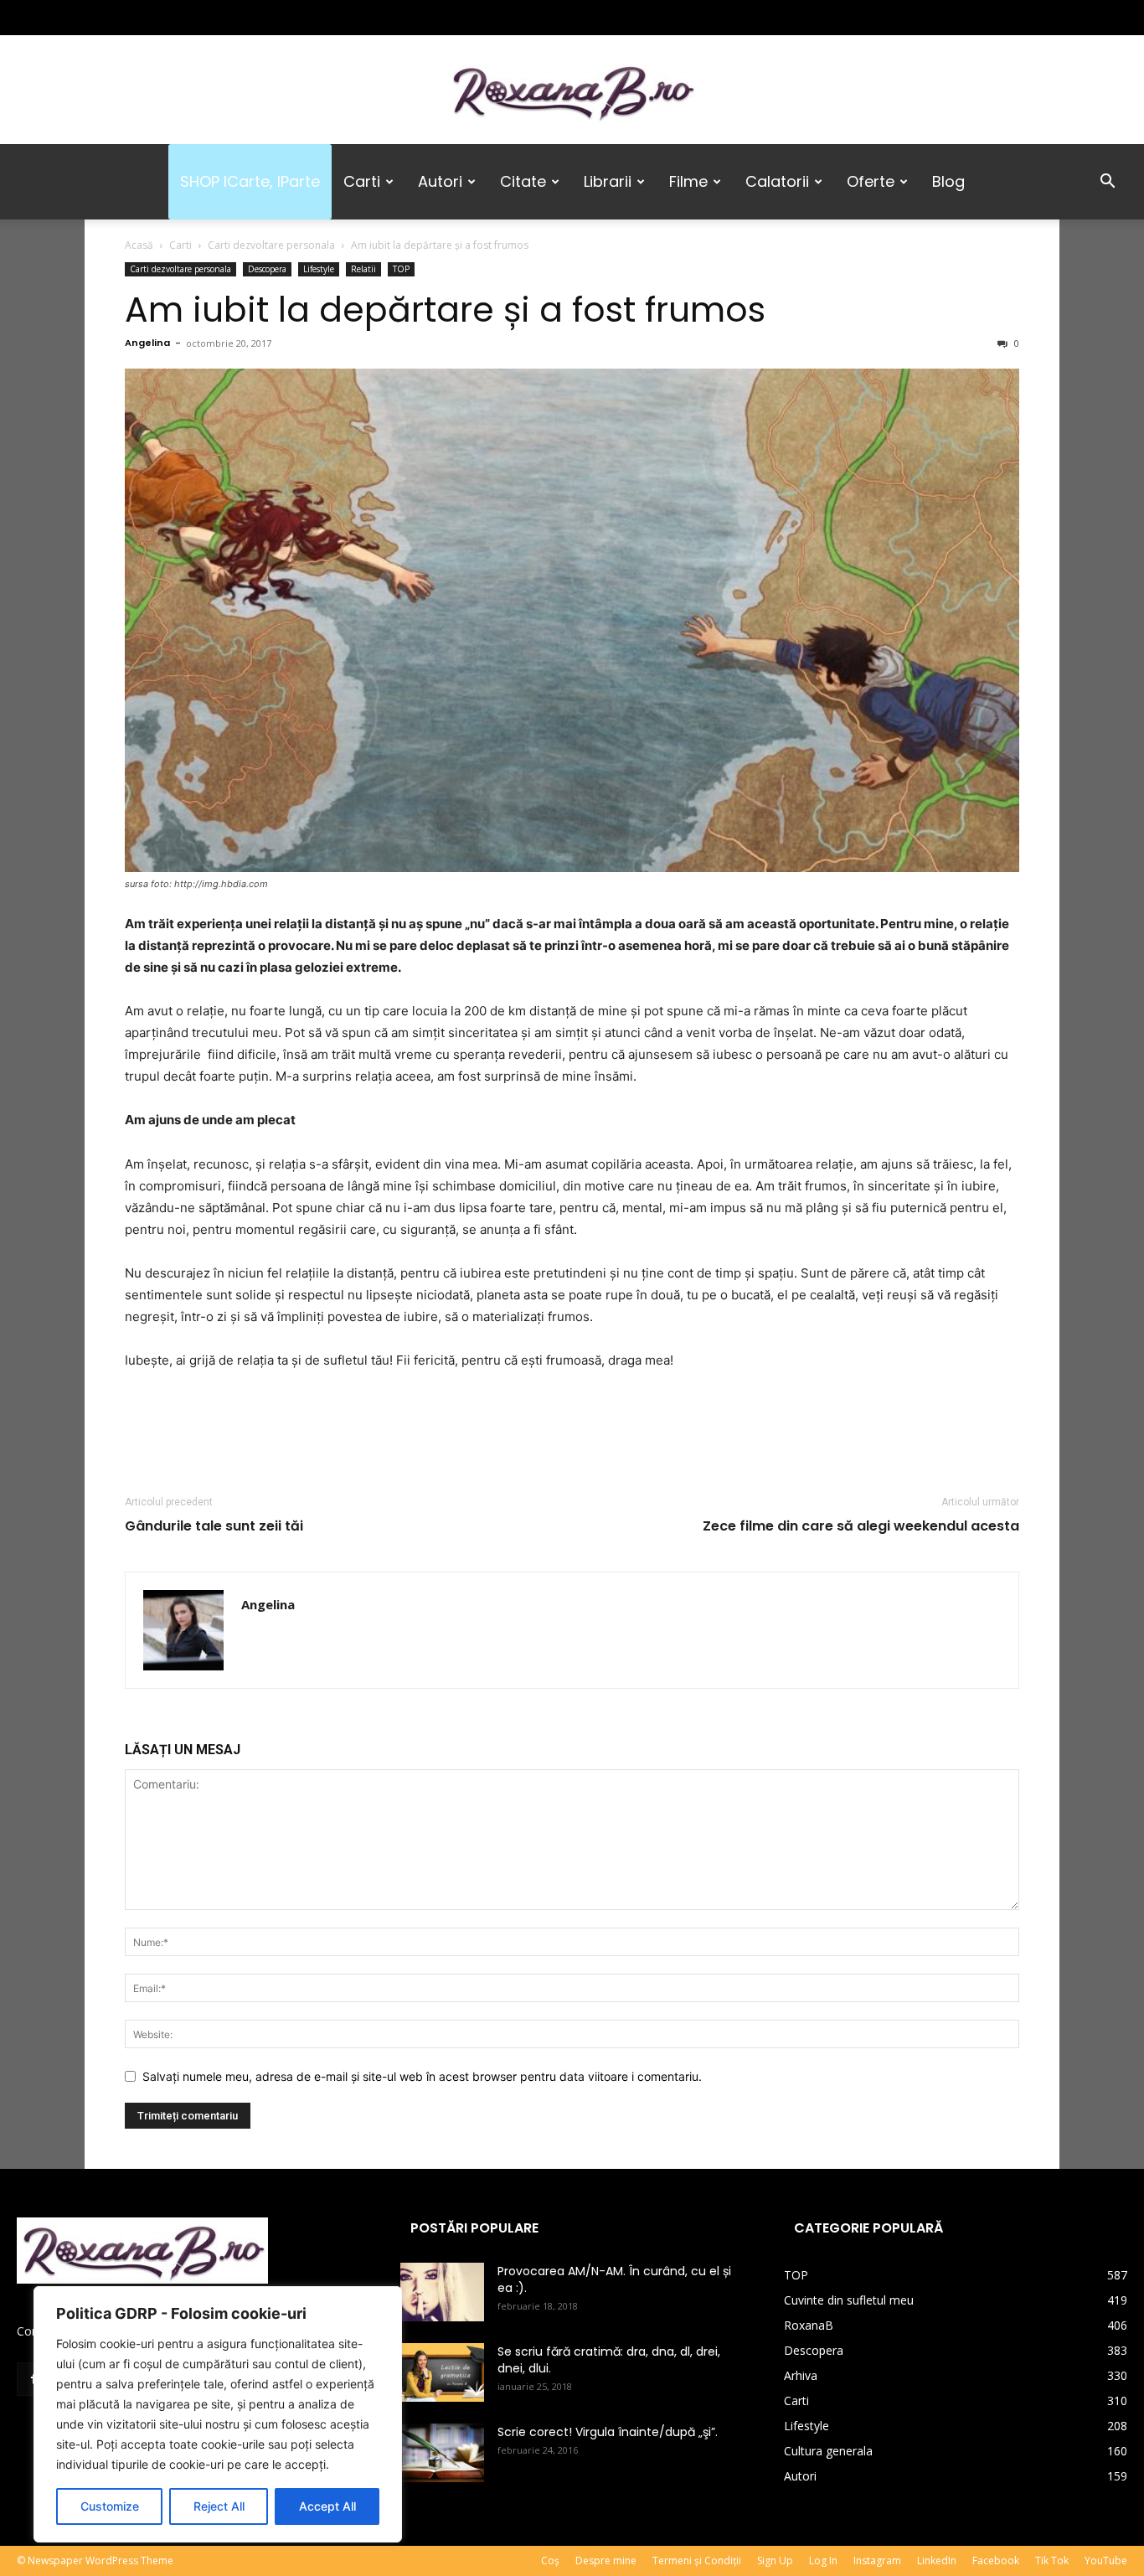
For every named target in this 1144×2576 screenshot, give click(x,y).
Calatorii (777, 181)
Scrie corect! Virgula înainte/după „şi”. (608, 2432)
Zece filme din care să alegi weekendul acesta (861, 1526)
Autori (440, 181)
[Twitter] (85, 18)
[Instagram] (57, 18)
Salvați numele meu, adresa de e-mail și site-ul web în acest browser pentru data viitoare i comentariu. (422, 2076)
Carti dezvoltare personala (271, 245)
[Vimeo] (112, 18)
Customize (110, 2506)
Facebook (996, 2561)
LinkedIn (937, 2561)
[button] (1107, 183)
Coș (550, 2561)
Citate (523, 181)
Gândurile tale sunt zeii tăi (214, 1526)
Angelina (147, 343)
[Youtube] (140, 18)
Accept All (327, 2506)
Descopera (267, 269)
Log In (823, 2561)
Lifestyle (319, 269)
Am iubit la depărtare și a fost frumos (445, 310)
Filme (688, 181)
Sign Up (775, 2561)
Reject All (219, 2506)
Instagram (877, 2561)
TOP (401, 269)
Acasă (139, 245)
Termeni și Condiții (697, 2561)
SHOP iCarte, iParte (250, 181)
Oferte (871, 181)
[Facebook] (29, 18)
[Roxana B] (572, 91)
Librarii (608, 181)
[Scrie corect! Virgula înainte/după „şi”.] (442, 2453)
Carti (362, 181)
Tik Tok (1052, 2561)
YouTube (1106, 2561)
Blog (948, 181)
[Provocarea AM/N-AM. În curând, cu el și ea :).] (442, 2292)
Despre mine (606, 2561)
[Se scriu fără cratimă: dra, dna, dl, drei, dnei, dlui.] (442, 2372)
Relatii (363, 269)
